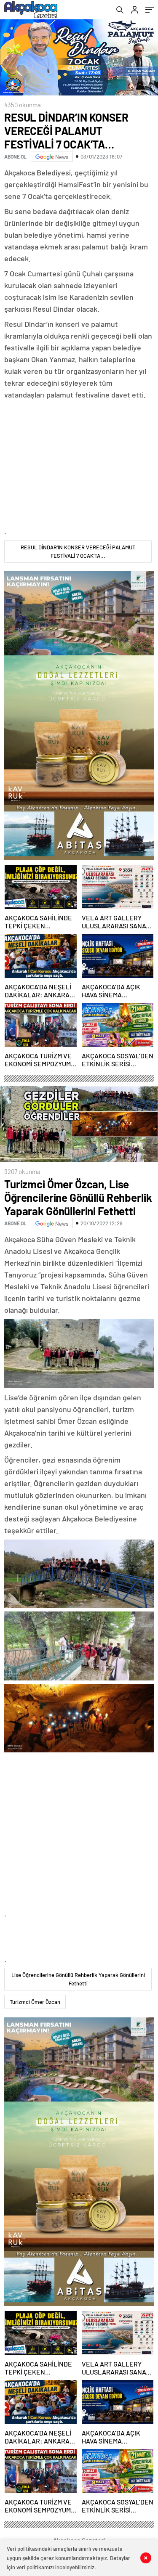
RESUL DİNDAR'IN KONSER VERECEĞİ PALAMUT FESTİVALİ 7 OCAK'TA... (78, 551)
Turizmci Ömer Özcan (35, 2002)
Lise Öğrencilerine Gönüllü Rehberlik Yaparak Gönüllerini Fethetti (78, 1979)
